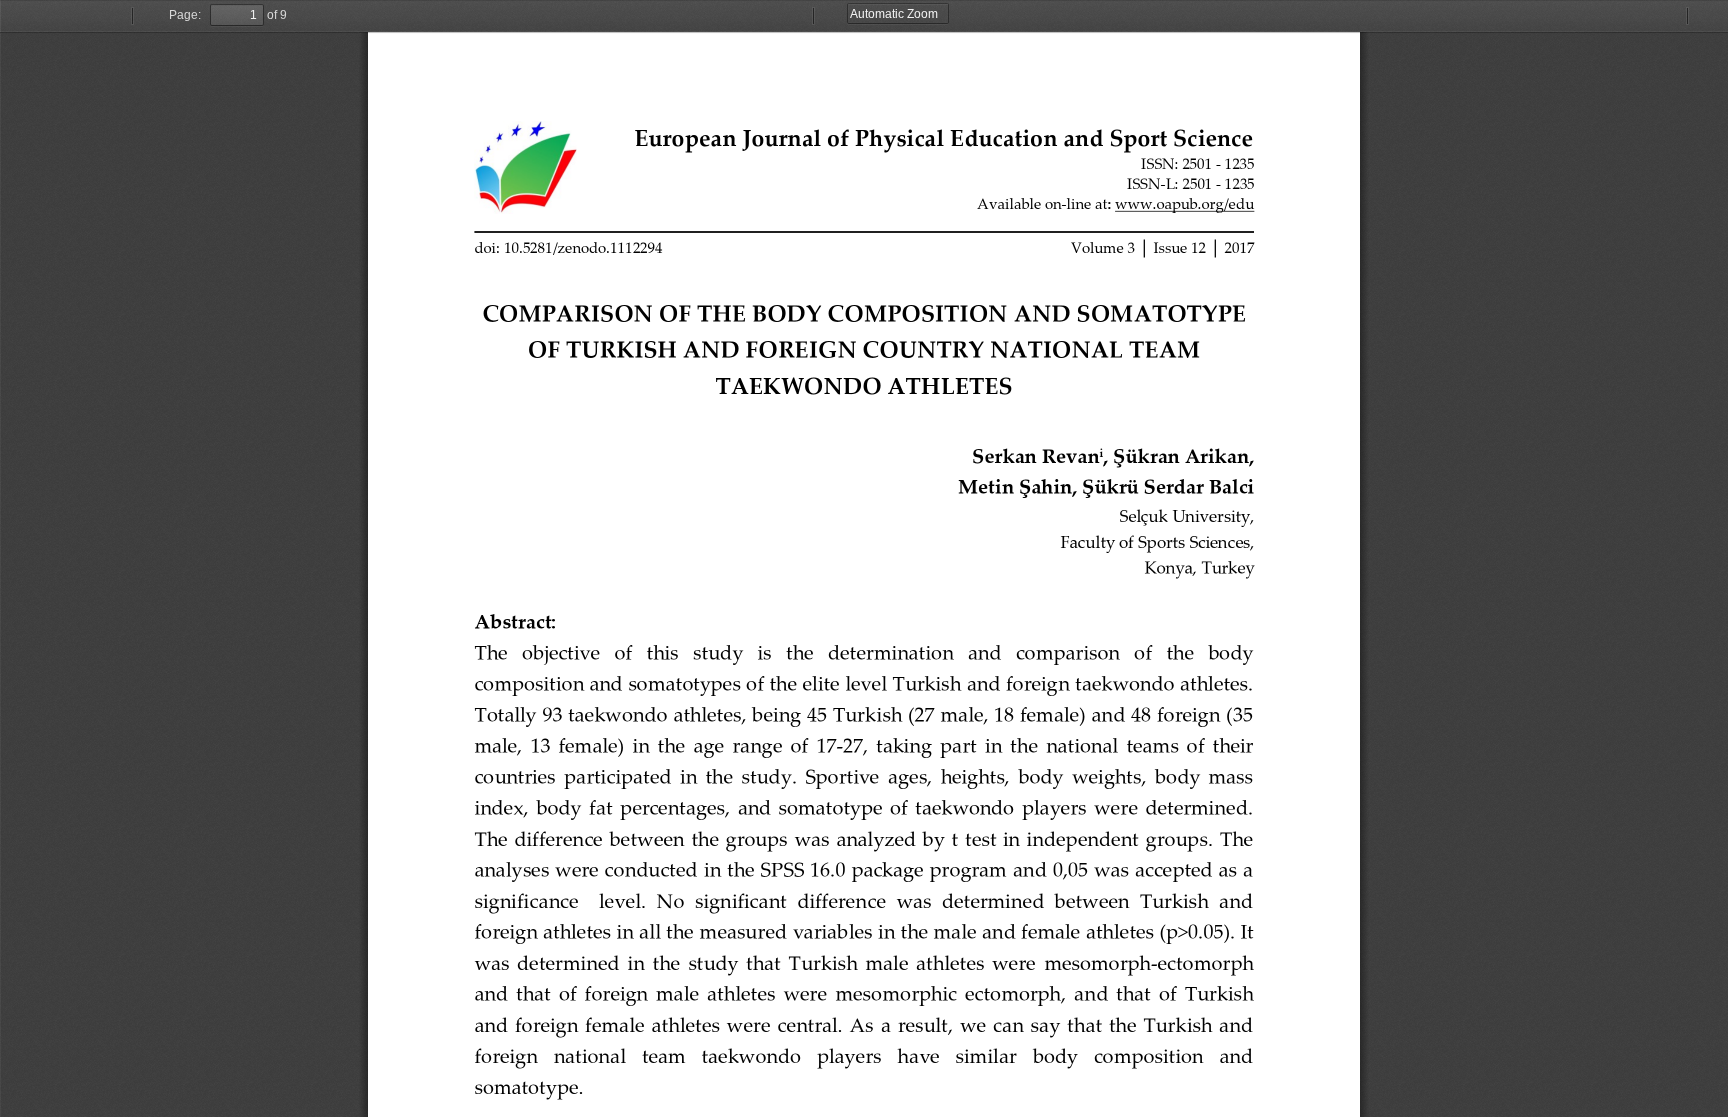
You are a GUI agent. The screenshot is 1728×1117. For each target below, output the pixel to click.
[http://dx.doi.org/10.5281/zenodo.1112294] (568, 248)
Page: (185, 15)
